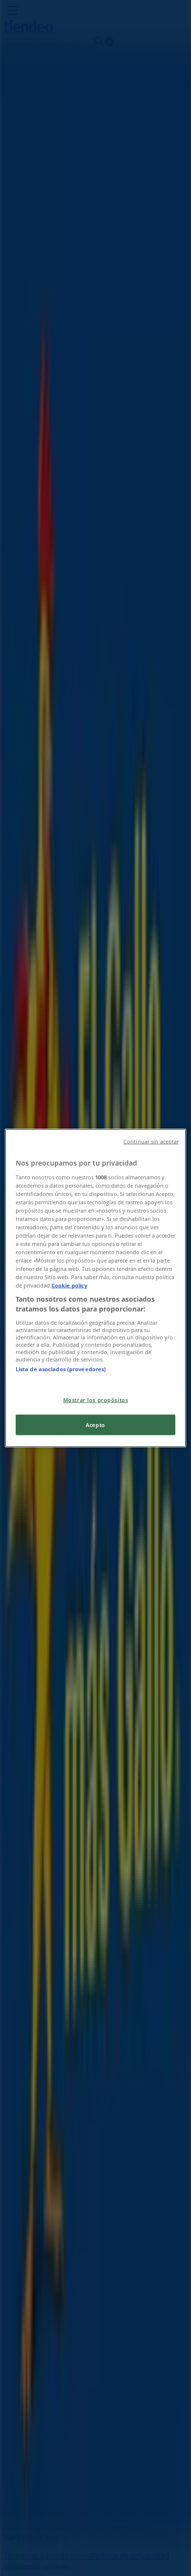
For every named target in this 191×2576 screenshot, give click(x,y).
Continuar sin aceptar (151, 1142)
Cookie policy (69, 1285)
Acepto (95, 1425)
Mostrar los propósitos (96, 1400)
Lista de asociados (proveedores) (61, 1369)
